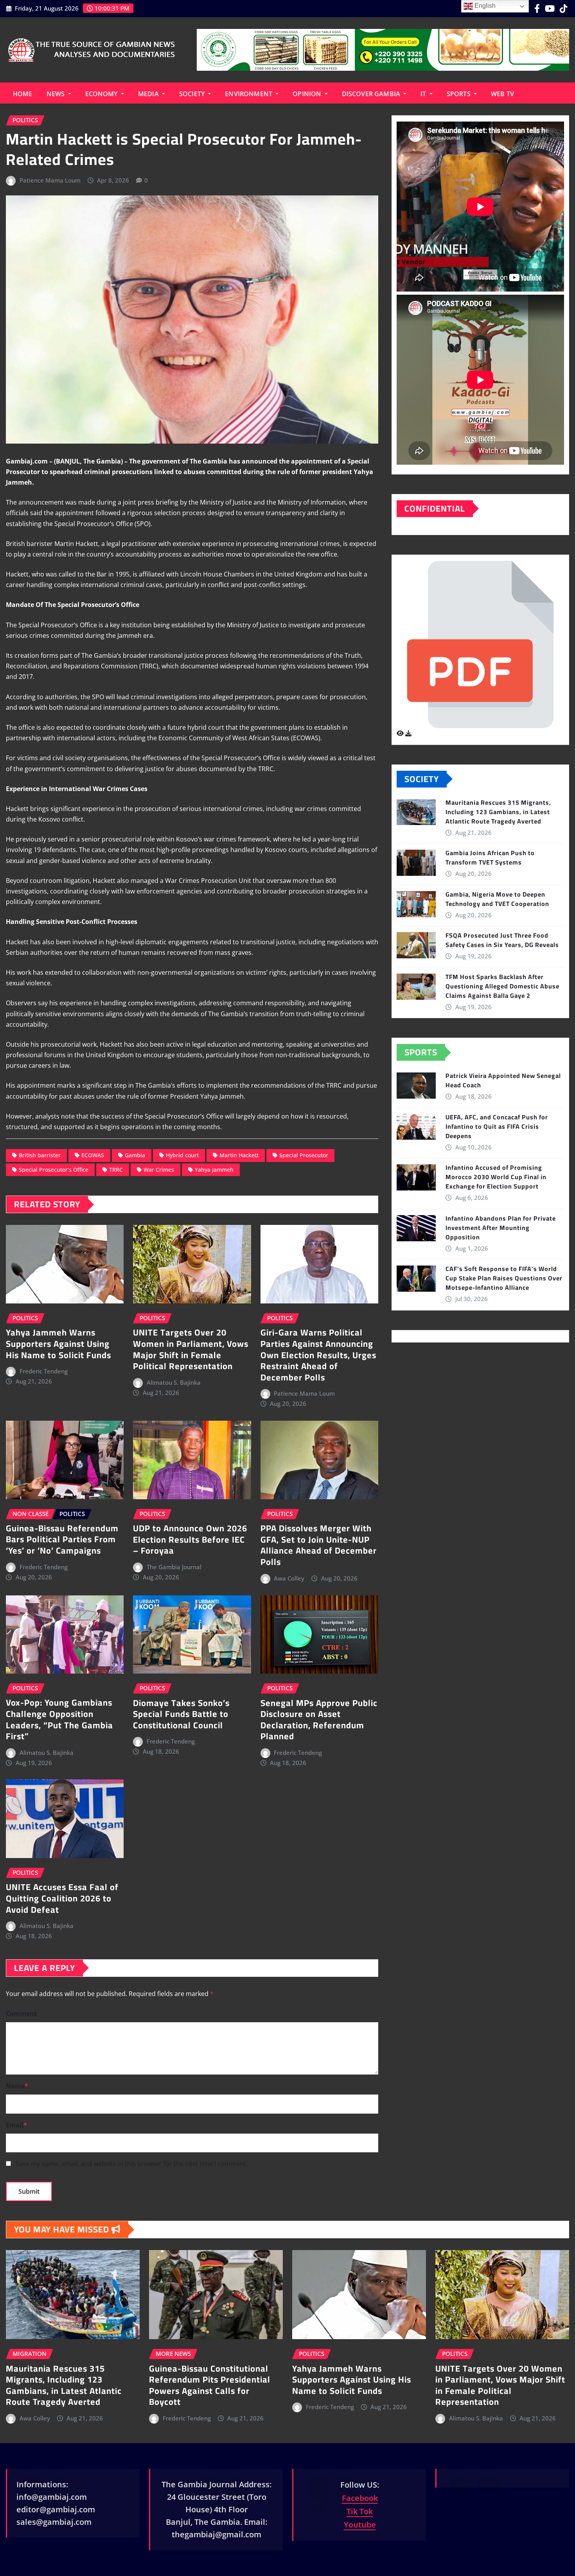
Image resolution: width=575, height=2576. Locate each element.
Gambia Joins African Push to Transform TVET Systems (490, 857)
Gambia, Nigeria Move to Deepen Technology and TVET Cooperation (497, 899)
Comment (21, 2014)
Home (23, 94)
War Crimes (159, 1170)
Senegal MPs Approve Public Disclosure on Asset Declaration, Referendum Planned (319, 1720)
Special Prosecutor (304, 1155)
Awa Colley (289, 1578)
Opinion (308, 94)
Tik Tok (360, 2511)
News (57, 94)
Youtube (360, 2525)
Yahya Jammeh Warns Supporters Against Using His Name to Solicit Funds (58, 1343)
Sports (459, 94)
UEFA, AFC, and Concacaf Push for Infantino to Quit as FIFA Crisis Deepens (497, 1126)
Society (193, 94)
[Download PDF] (408, 733)
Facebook (360, 2498)
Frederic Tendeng (44, 1371)
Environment (249, 94)
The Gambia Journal (174, 1567)
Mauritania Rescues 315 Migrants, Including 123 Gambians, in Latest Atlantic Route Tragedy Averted (498, 812)
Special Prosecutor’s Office (54, 1170)
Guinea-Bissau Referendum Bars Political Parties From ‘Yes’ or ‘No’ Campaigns (62, 1539)
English (484, 6)
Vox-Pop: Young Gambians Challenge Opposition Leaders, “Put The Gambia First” (59, 1719)
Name (17, 2086)
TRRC (116, 1170)
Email (16, 2125)
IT (424, 94)
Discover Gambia (372, 94)
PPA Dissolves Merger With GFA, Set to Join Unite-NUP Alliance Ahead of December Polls (319, 1545)
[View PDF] (401, 733)
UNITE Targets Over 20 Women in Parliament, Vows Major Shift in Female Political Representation (191, 1349)
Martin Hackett (239, 1155)
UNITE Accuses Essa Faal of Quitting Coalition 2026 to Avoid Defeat (62, 1898)
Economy (102, 94)
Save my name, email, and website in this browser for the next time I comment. (132, 2164)
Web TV (502, 94)
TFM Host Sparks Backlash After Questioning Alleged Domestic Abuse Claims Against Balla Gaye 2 (502, 986)
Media (149, 94)
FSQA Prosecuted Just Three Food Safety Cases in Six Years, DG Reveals (502, 940)
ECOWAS (93, 1155)
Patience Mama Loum (50, 180)
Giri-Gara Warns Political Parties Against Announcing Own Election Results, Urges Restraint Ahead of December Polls (318, 1355)
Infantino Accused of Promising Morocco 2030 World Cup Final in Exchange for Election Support (496, 1177)
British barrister (40, 1155)
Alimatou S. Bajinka (174, 1382)
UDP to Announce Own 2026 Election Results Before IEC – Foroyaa (190, 1539)
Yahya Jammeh (214, 1170)
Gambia (135, 1155)
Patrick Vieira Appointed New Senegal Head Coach (503, 1080)
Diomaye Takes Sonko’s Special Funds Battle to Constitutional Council (181, 1714)
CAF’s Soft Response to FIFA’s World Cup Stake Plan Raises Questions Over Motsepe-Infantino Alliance (504, 1278)
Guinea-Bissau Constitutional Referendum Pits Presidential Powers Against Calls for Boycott (210, 2385)
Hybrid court (182, 1155)
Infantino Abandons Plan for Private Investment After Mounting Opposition (501, 1228)
